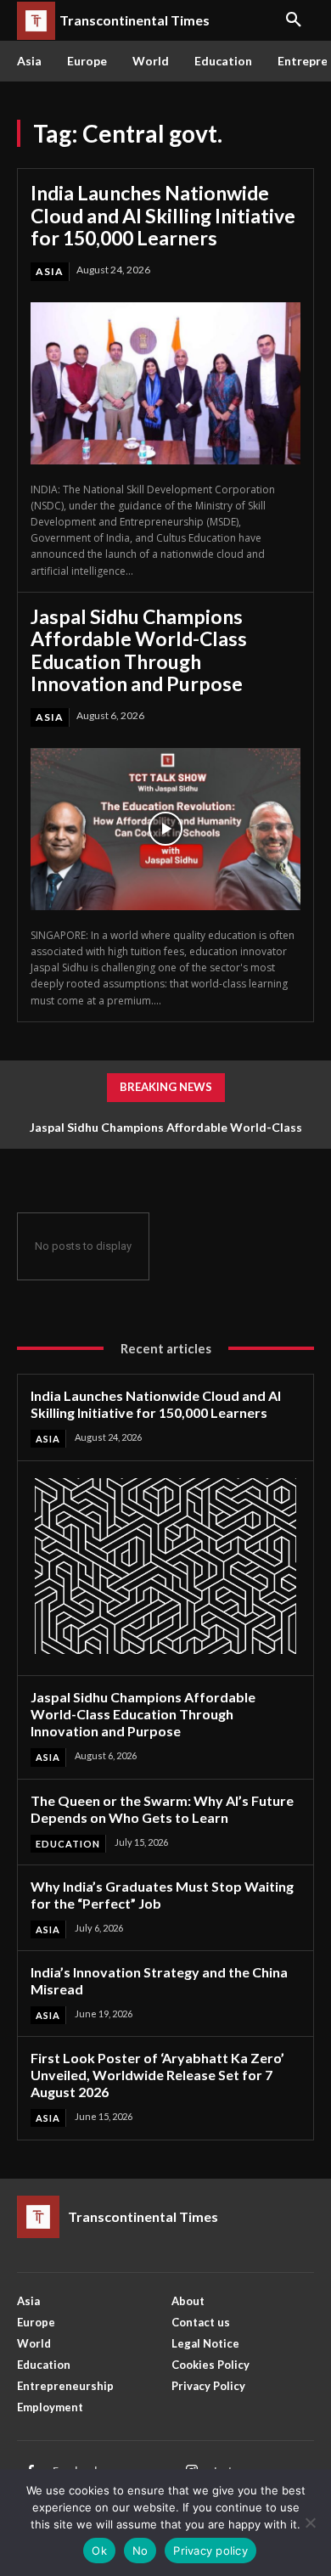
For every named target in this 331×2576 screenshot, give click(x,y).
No (140, 2551)
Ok (99, 2551)
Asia (50, 271)
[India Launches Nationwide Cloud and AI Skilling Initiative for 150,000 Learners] (165, 383)
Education (68, 1844)
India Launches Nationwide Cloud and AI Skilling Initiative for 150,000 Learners (163, 215)
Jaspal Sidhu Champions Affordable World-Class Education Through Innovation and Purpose (139, 650)
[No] (310, 2523)
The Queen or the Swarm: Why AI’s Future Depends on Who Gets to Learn (162, 1809)
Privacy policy (210, 2551)
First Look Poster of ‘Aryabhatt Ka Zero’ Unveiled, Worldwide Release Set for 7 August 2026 (157, 2075)
